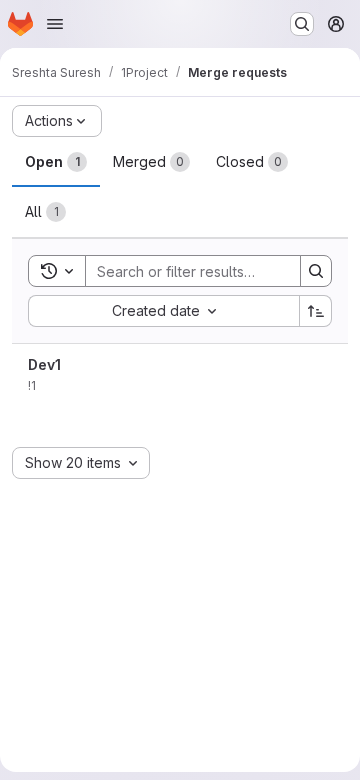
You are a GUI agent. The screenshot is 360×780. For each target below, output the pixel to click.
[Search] (316, 271)
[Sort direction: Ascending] (316, 311)
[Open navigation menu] (55, 24)
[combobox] (163, 311)
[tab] (56, 162)
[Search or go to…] (302, 24)
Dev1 (44, 364)
